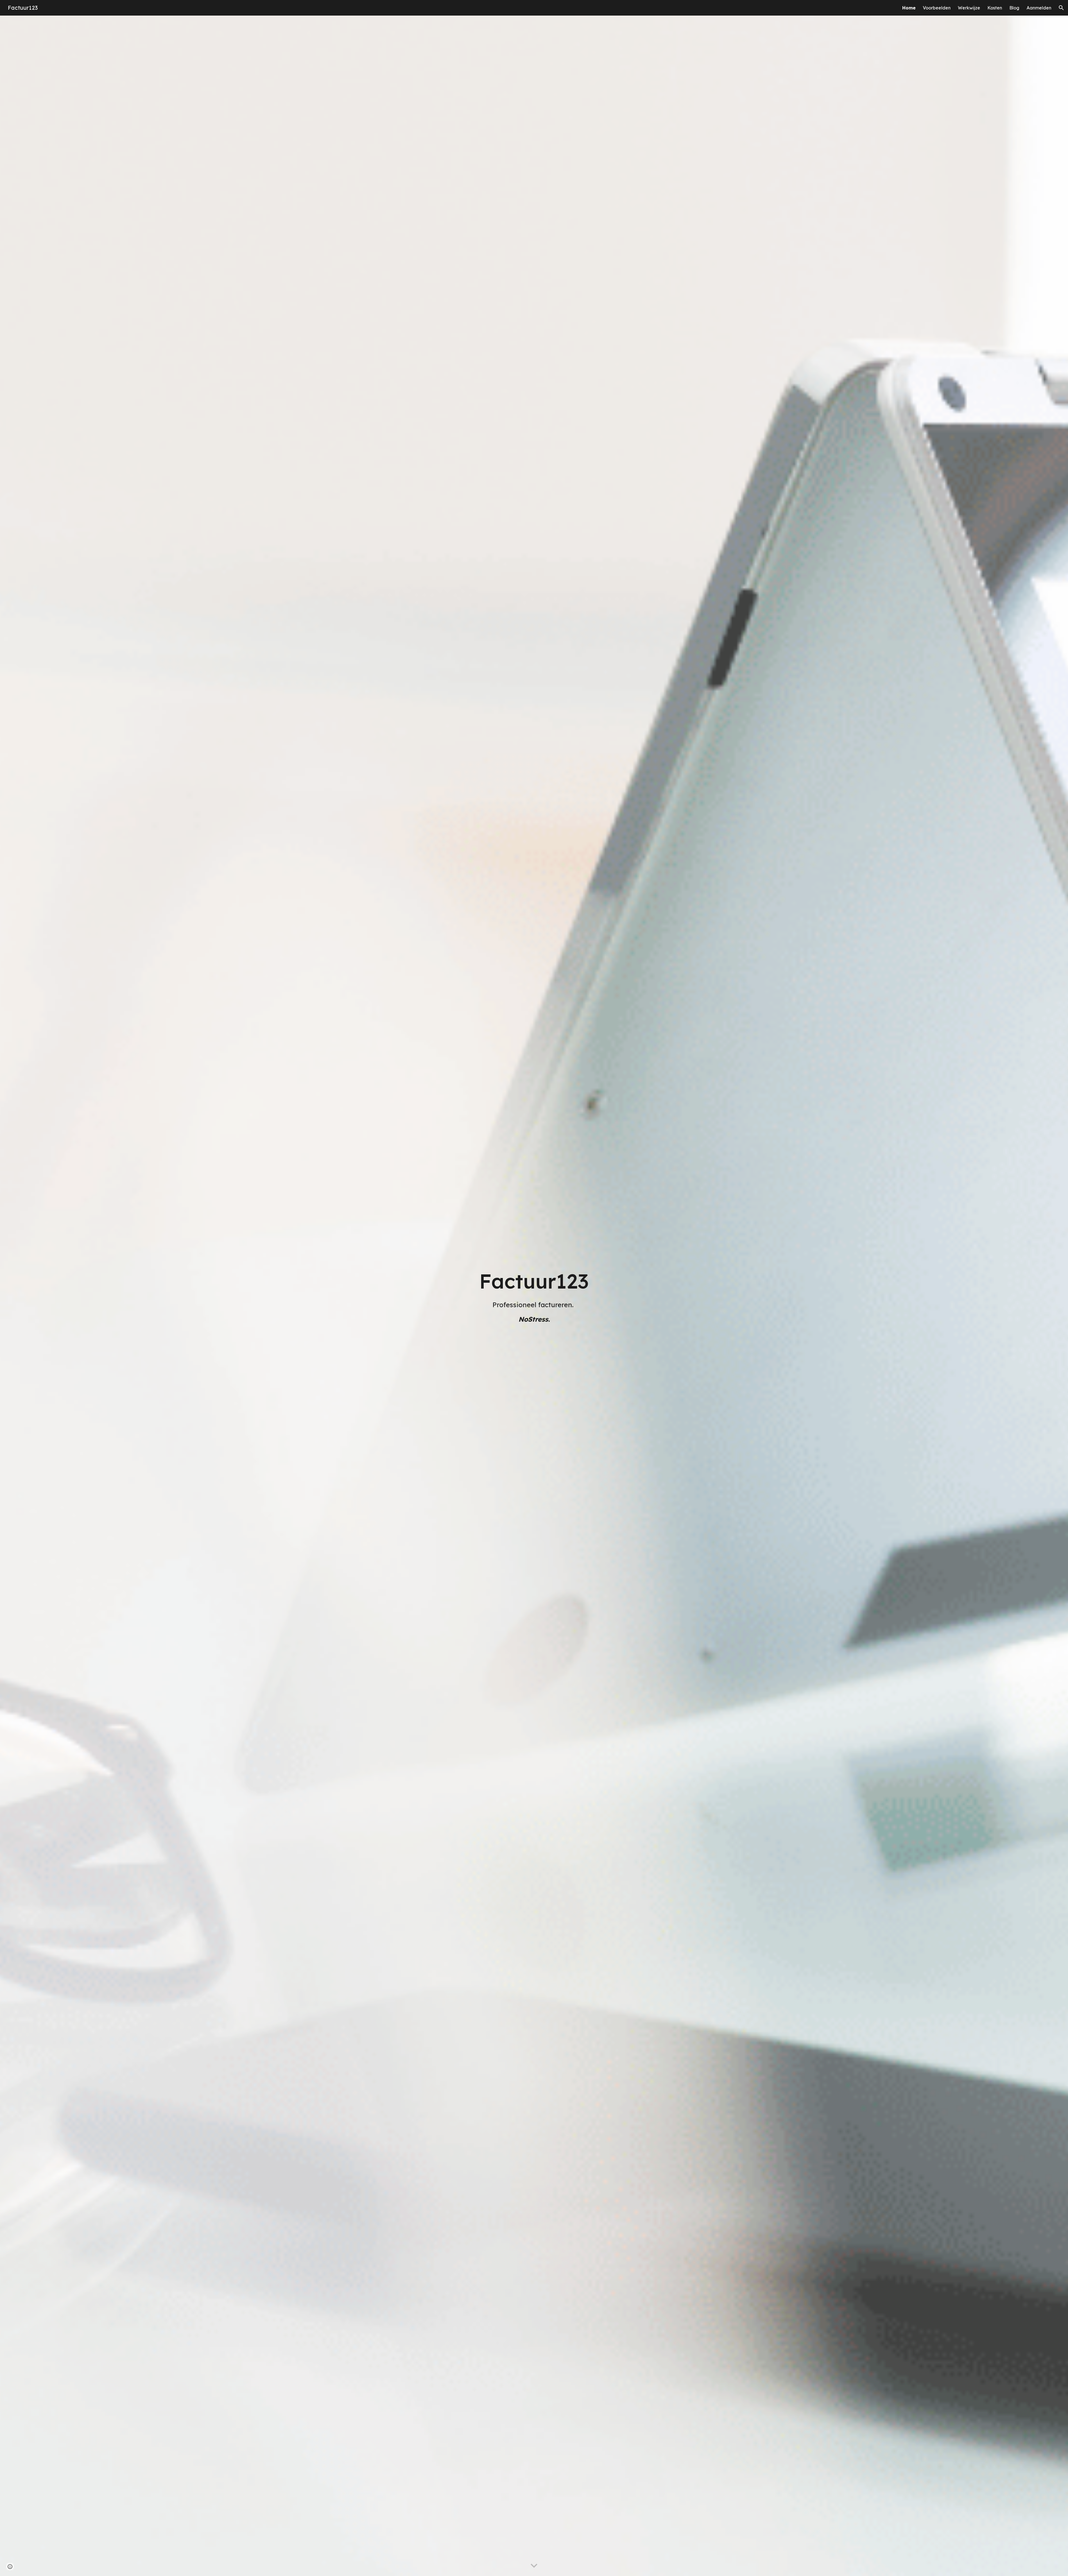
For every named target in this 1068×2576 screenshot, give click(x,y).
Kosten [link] (995, 8)
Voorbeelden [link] (937, 8)
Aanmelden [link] (1039, 8)
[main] (534, 1296)
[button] (1061, 8)
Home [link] (909, 8)
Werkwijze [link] (969, 8)
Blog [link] (1014, 8)
